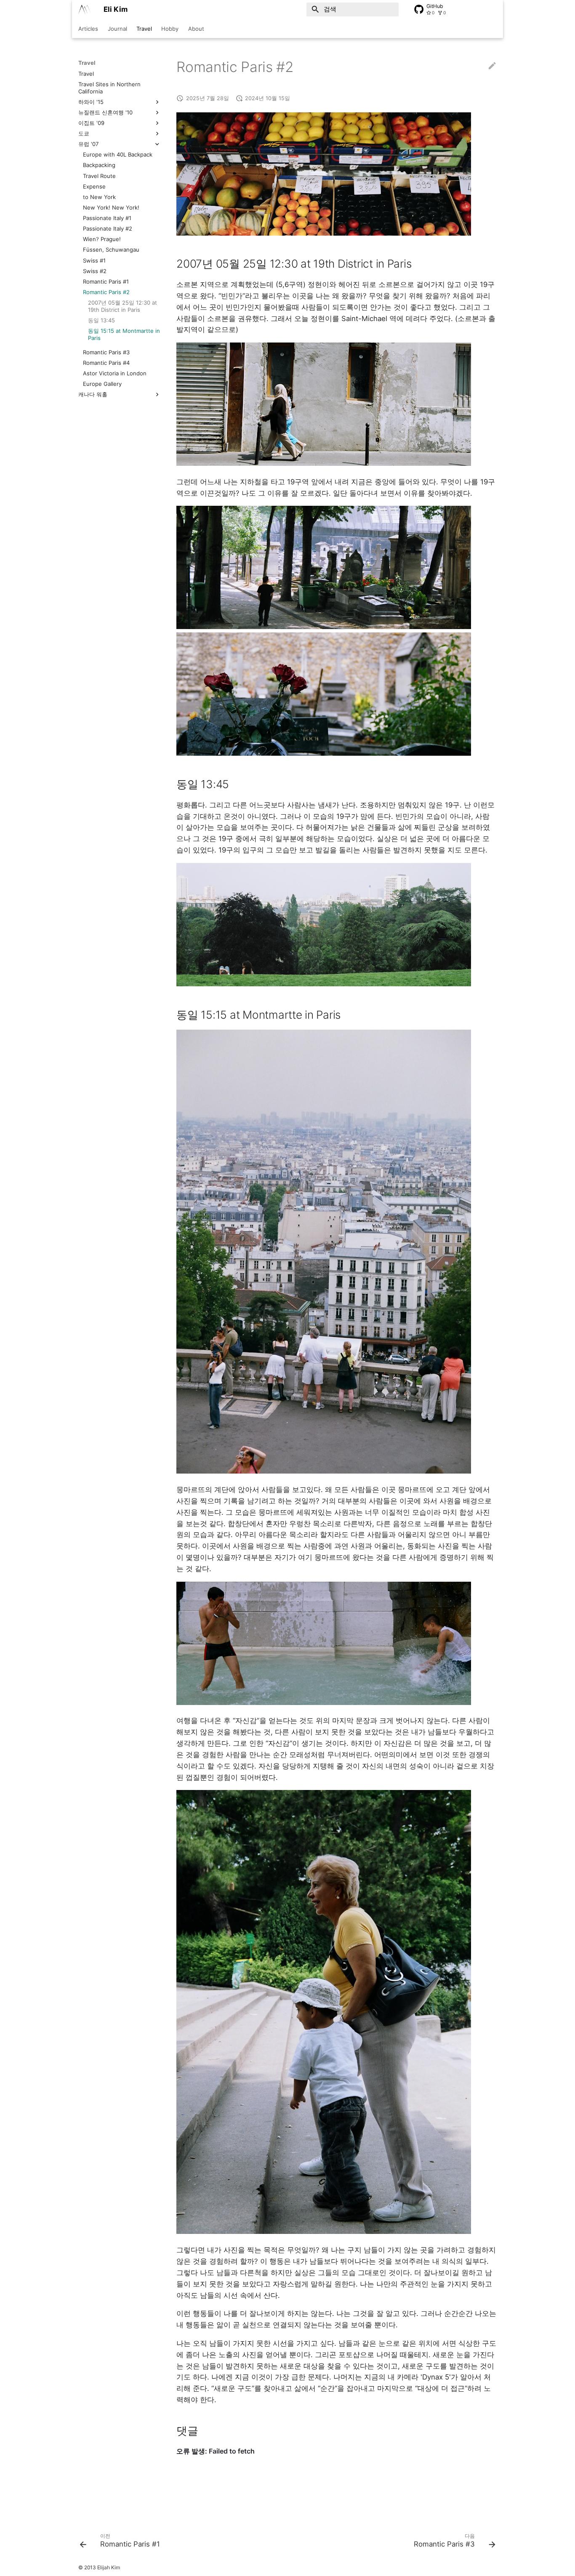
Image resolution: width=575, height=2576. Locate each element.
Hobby (170, 29)
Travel (144, 29)
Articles (88, 29)
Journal (117, 29)
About (196, 29)
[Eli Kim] (84, 9)
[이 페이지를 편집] (492, 67)
